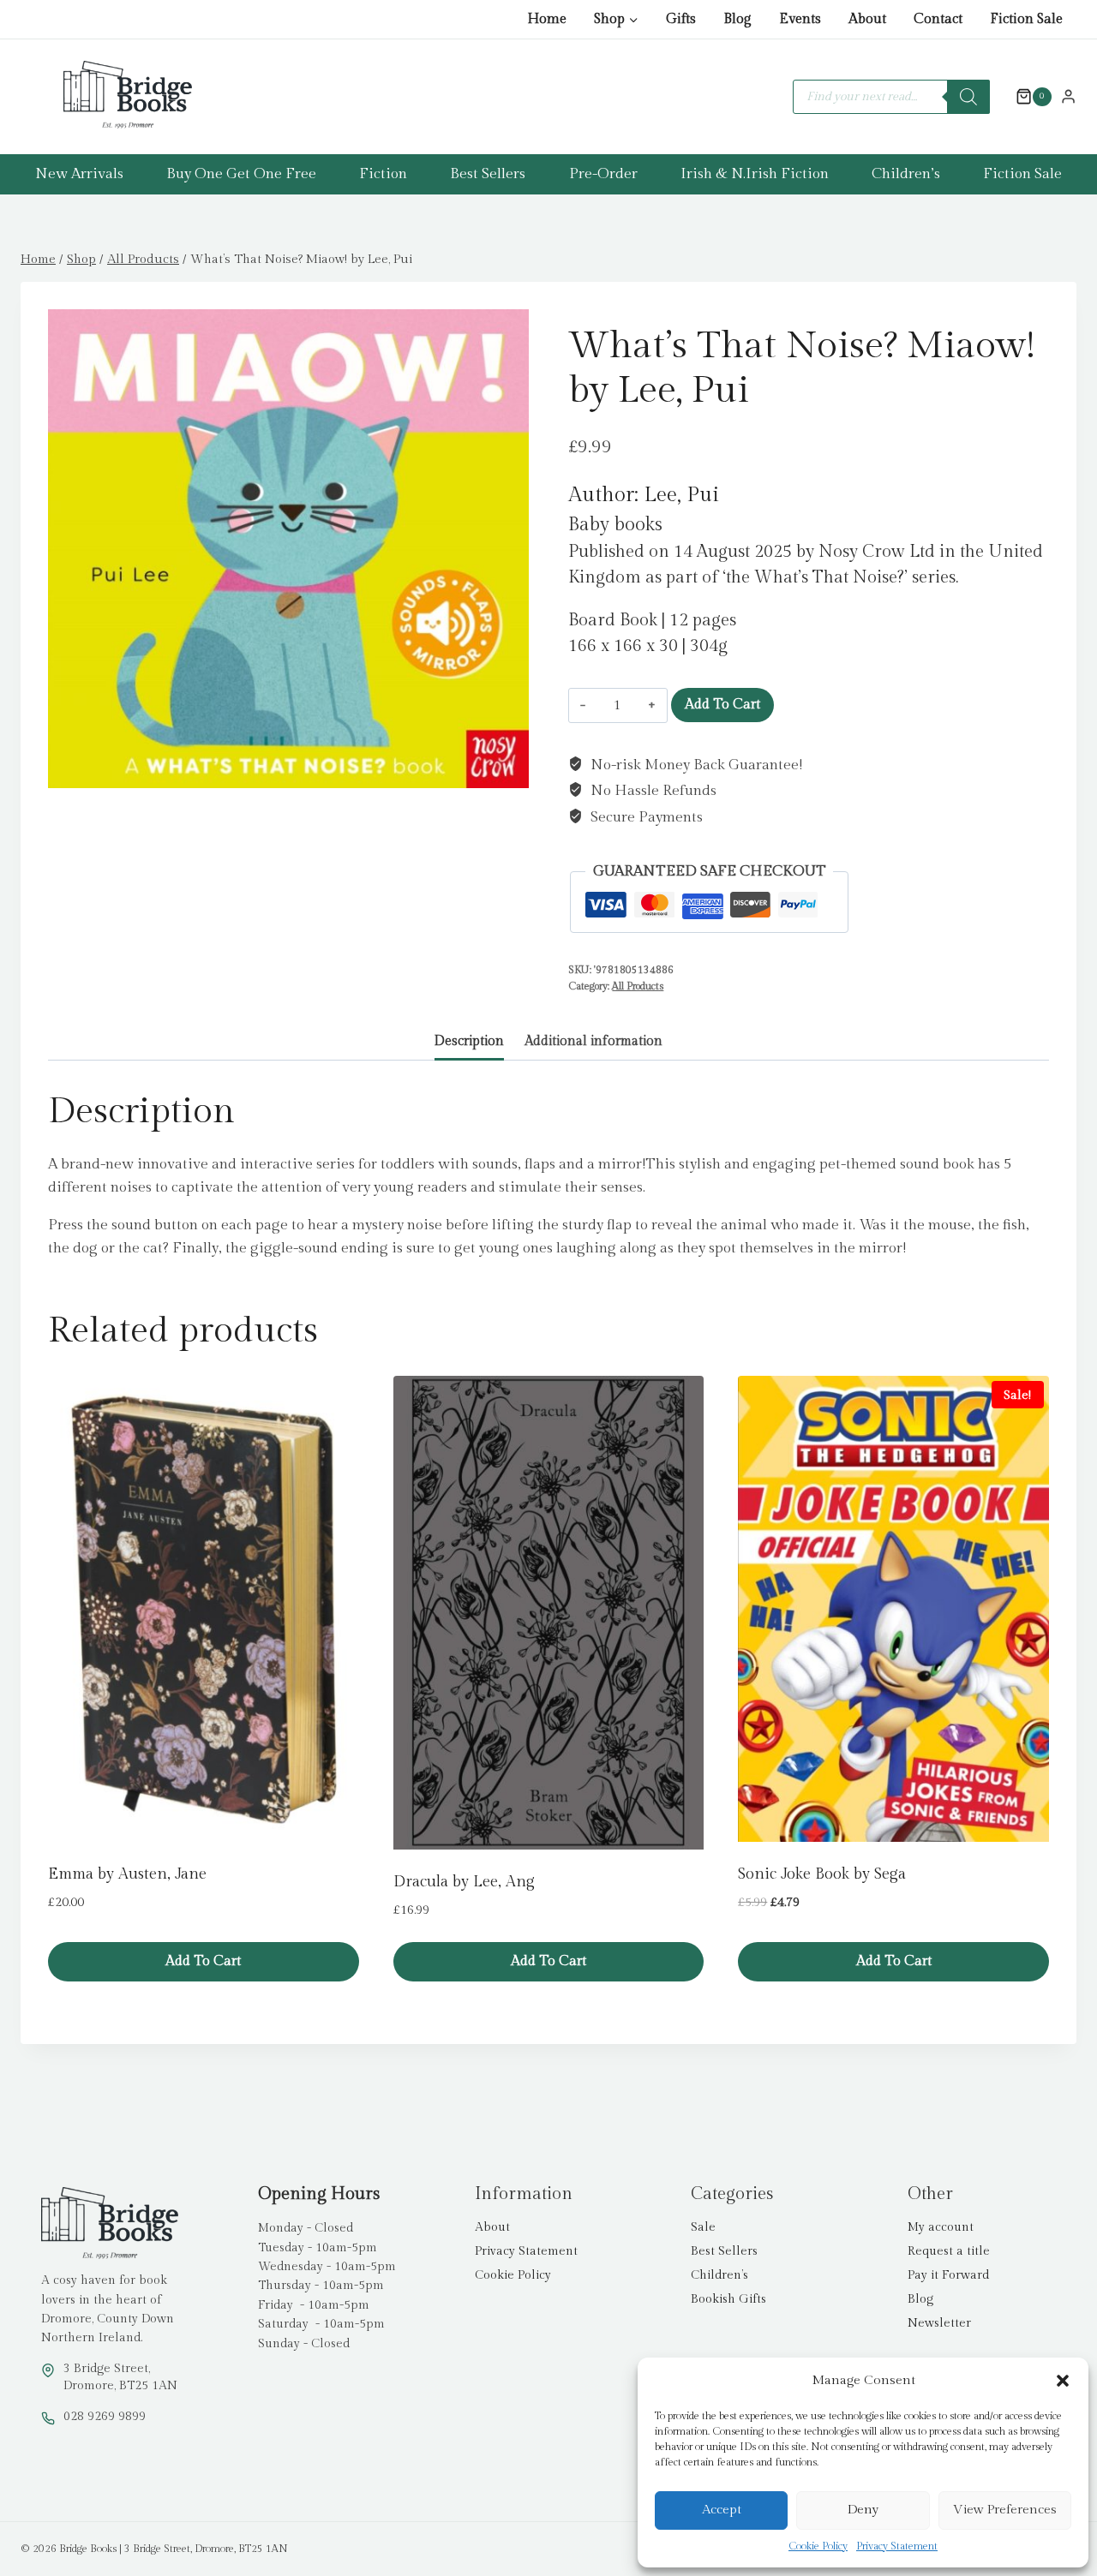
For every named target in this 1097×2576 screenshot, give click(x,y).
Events (800, 19)
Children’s (906, 174)
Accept (722, 2510)
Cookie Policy (818, 2546)
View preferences (1005, 2510)
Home (547, 19)
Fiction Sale (1026, 19)
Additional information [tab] (593, 1041)
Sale (703, 2227)
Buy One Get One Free (241, 174)
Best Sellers (488, 174)
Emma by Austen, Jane (127, 1874)
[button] (1063, 2381)
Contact (938, 19)
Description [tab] (469, 1041)
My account (941, 2227)
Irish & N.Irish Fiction (755, 174)
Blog (737, 19)
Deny (863, 2510)
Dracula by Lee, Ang (464, 1882)
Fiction (383, 174)
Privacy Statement (897, 2546)
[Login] (1068, 96)
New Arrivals (79, 174)
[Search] (968, 97)
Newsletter (939, 2323)
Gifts (681, 19)
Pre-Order (603, 174)
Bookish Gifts (728, 2299)
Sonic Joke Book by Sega (822, 1874)
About (867, 19)
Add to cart (722, 705)
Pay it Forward (948, 2275)
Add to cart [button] (203, 1961)
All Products (638, 986)
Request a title (949, 2251)
